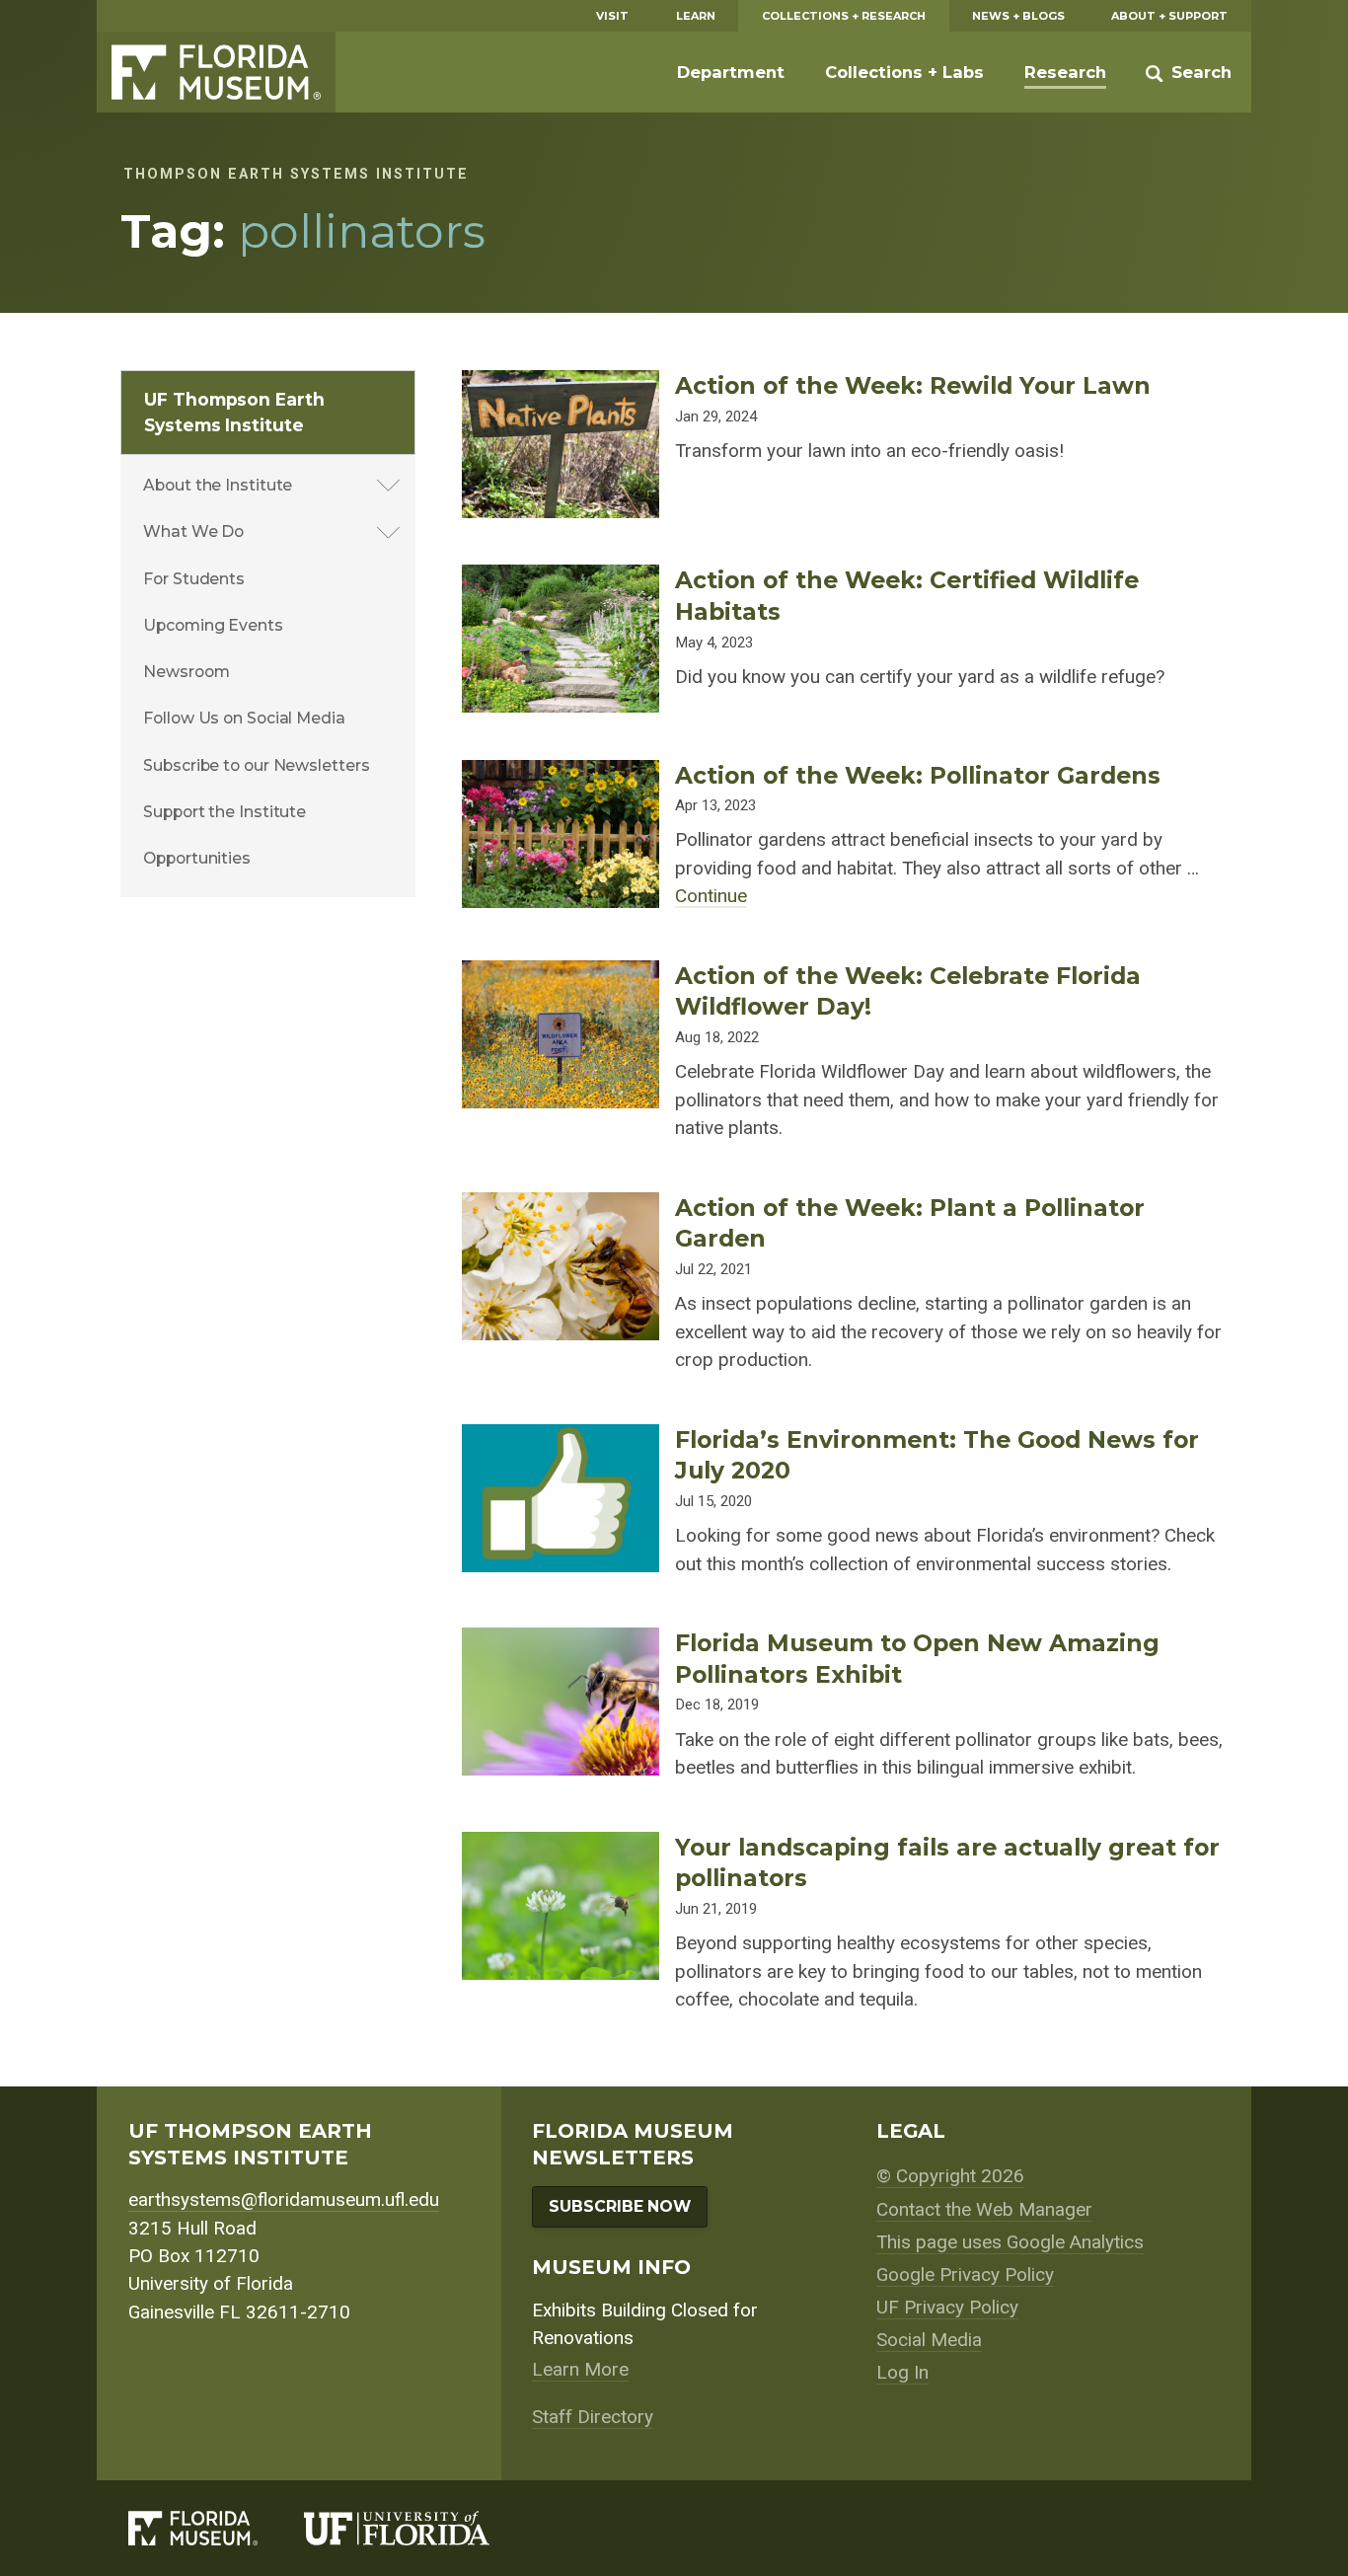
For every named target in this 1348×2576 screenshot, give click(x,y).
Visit (612, 16)
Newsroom (186, 672)
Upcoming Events (213, 625)
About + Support (1169, 16)
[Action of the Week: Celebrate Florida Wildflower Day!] (561, 974)
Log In (902, 2372)
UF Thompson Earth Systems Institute (234, 412)
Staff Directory (593, 2417)
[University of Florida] (420, 2528)
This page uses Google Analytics (1010, 2242)
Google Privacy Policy (965, 2274)
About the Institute (218, 485)
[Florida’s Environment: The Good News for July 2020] (561, 1438)
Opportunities (197, 858)
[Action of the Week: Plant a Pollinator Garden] (561, 1206)
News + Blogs (1018, 16)
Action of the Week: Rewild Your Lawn (913, 385)
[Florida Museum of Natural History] (216, 2528)
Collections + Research (844, 16)
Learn (696, 16)
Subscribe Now (620, 2206)
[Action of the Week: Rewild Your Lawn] (561, 384)
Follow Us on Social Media (244, 718)
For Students (194, 579)
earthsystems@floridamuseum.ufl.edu (284, 2199)
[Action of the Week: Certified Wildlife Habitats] (561, 578)
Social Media (929, 2340)
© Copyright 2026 (950, 2176)
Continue (711, 896)
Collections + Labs (904, 72)
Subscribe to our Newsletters (256, 765)
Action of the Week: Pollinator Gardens (918, 775)
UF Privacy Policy (947, 2307)
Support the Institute (225, 812)
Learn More (580, 2369)
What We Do (193, 531)
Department (731, 72)
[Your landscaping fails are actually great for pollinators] (561, 1846)
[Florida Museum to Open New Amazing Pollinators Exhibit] (561, 1641)
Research (1065, 72)
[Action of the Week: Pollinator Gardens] (561, 774)
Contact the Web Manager (984, 2209)
